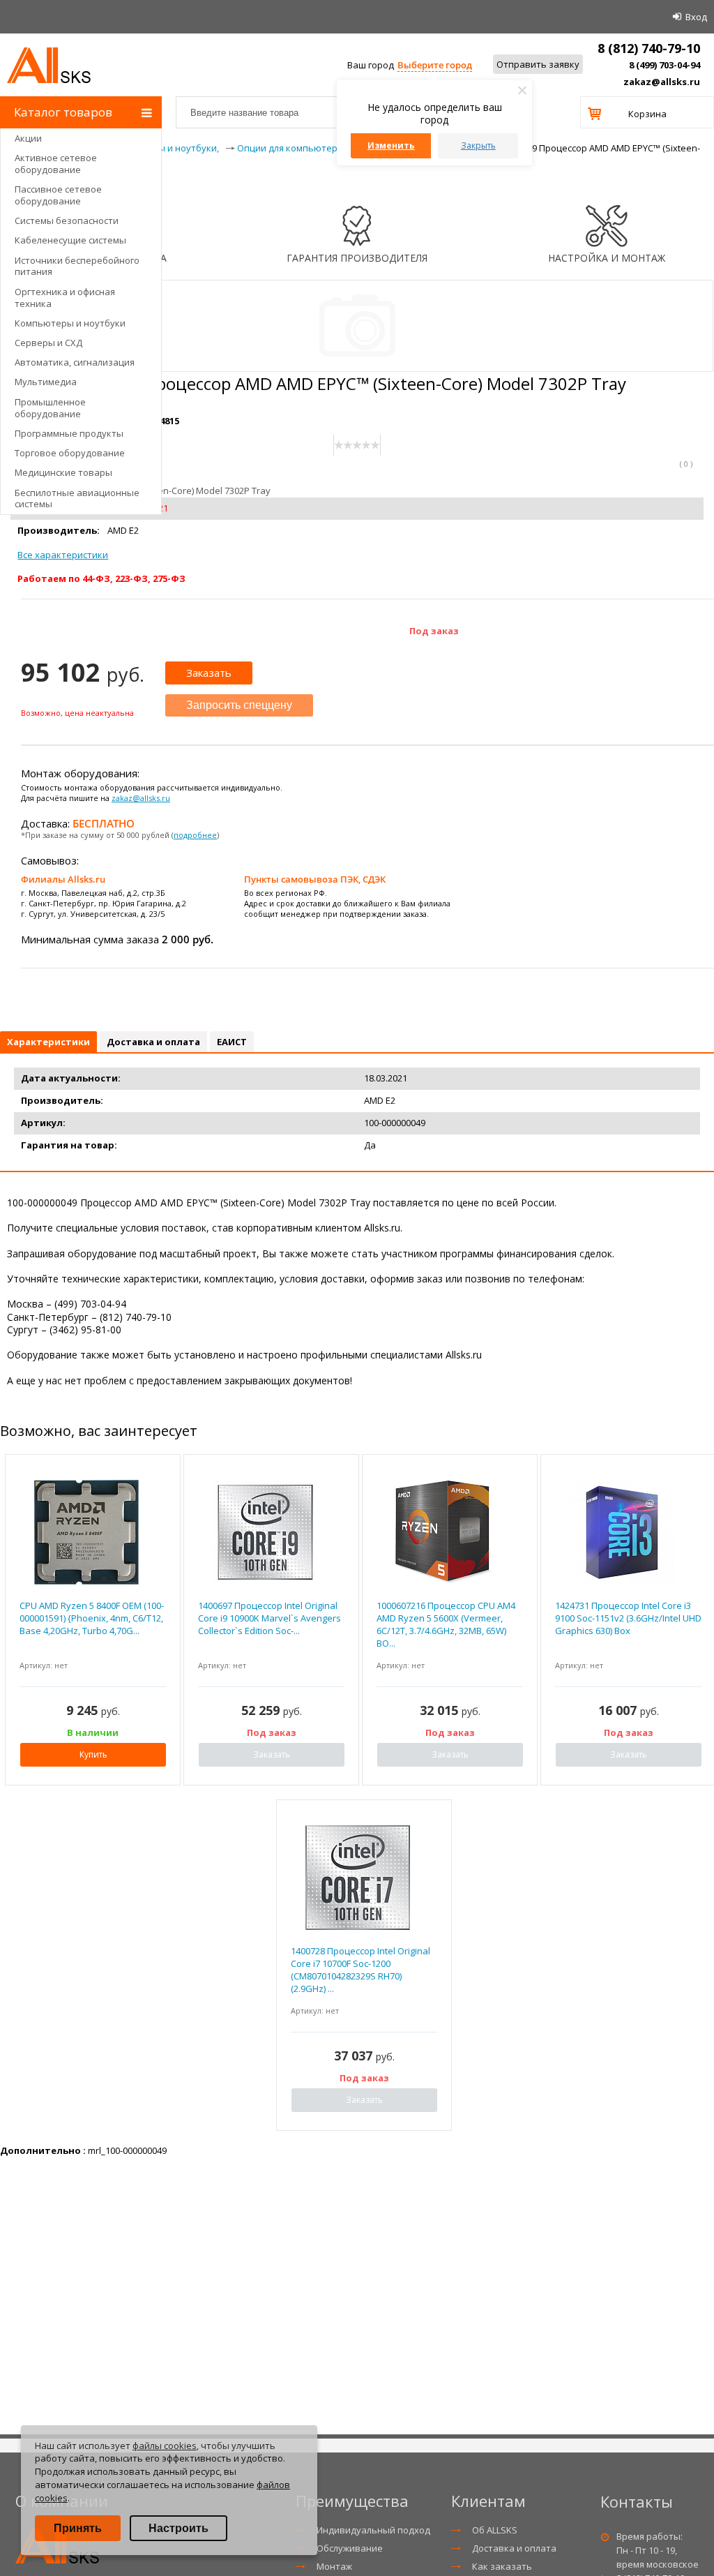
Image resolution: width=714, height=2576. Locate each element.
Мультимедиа (46, 382)
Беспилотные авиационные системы (77, 499)
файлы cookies (165, 2446)
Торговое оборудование (70, 453)
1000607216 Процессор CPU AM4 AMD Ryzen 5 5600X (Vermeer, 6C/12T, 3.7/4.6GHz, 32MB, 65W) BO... (446, 1625)
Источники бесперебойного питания (77, 266)
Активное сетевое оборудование (56, 164)
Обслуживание (350, 2548)
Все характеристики (63, 555)
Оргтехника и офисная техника (65, 298)
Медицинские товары (63, 472)
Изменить (391, 145)
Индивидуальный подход (373, 2530)
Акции (28, 138)
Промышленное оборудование (50, 408)
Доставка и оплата (514, 2548)
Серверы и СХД (48, 343)
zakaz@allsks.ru (662, 82)
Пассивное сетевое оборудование (58, 195)
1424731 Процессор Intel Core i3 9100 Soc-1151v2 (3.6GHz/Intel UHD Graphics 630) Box (628, 1618)
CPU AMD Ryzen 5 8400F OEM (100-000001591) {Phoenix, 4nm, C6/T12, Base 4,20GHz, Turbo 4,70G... (92, 1618)
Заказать (209, 673)
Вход (696, 17)
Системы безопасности (67, 220)
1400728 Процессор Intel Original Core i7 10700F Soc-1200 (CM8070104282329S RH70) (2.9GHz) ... (360, 1970)
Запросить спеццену (239, 705)
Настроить (178, 2528)
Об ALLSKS (495, 2530)
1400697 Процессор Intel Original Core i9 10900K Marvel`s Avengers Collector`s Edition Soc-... (269, 1618)
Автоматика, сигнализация (75, 362)
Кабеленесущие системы (70, 240)
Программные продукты (69, 433)
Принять (78, 2528)
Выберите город (435, 65)
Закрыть (478, 145)
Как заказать (502, 2566)
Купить (93, 1754)
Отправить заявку (538, 64)
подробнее (195, 835)
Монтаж (334, 2566)
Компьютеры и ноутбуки (70, 323)
